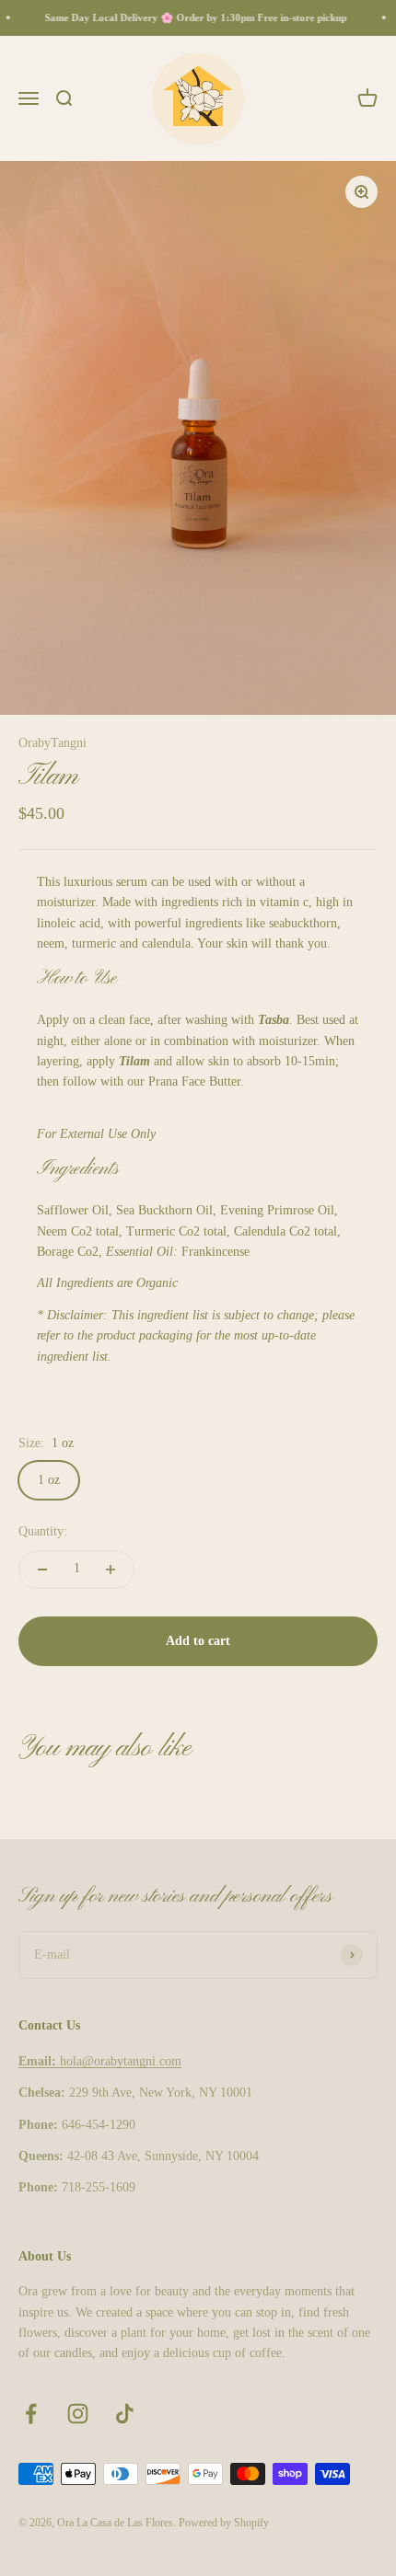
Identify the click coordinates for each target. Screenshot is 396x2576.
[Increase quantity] (111, 1570)
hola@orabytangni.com (100, 2061)
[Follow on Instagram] (78, 2414)
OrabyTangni (52, 743)
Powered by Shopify (224, 2523)
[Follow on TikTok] (125, 2414)
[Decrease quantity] (42, 1570)
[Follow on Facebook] (31, 2414)
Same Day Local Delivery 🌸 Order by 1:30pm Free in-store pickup (191, 17)
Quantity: (43, 1531)
